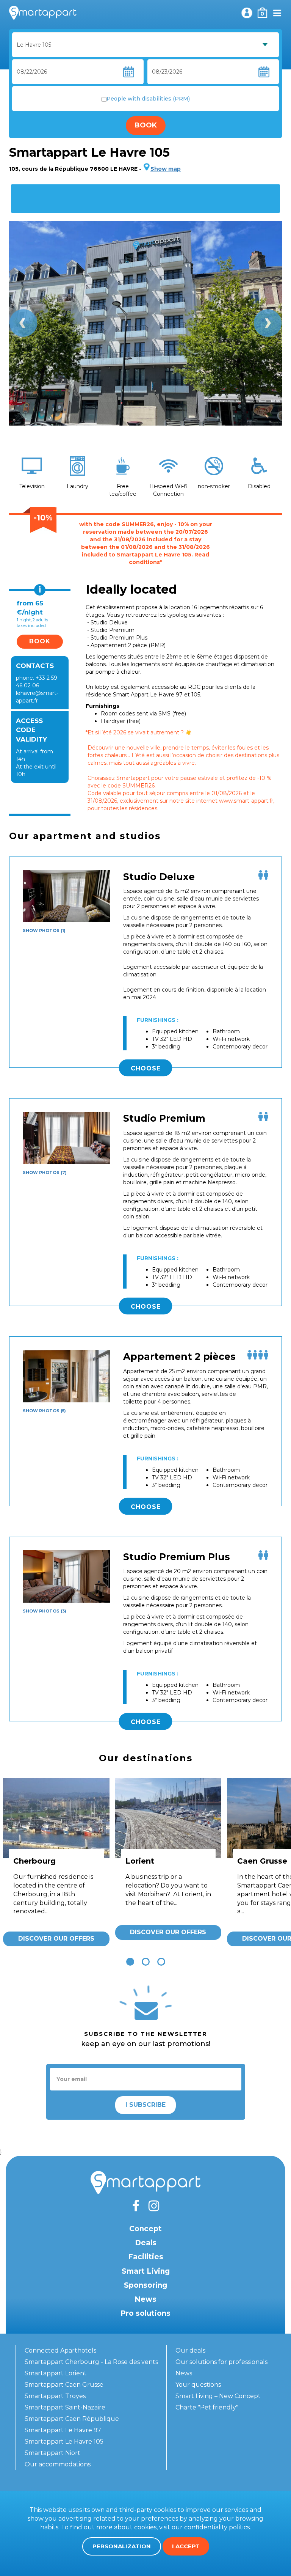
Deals (146, 2243)
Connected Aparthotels (60, 2350)
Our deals (190, 2350)
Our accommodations (58, 2464)
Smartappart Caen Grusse (64, 2385)
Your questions (198, 2385)
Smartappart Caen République (72, 2419)
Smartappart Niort (52, 2453)
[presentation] (23, 323)
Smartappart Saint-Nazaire (65, 2407)
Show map (166, 169)
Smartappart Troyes (55, 2396)
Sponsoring (145, 2285)
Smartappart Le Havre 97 (63, 2430)
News (145, 2299)
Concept (145, 2229)
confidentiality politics (217, 2527)
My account (247, 13)
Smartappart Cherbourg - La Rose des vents (91, 2362)
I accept (186, 2546)
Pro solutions (145, 2313)
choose (146, 1068)
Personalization (122, 2546)
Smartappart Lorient (56, 2373)
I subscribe (145, 2105)
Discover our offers (56, 1939)
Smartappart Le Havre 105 (64, 2442)
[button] (130, 1962)
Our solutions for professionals (221, 2362)
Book (146, 125)
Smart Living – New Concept (218, 2396)
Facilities (146, 2257)
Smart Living (146, 2271)
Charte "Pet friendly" (207, 2407)
